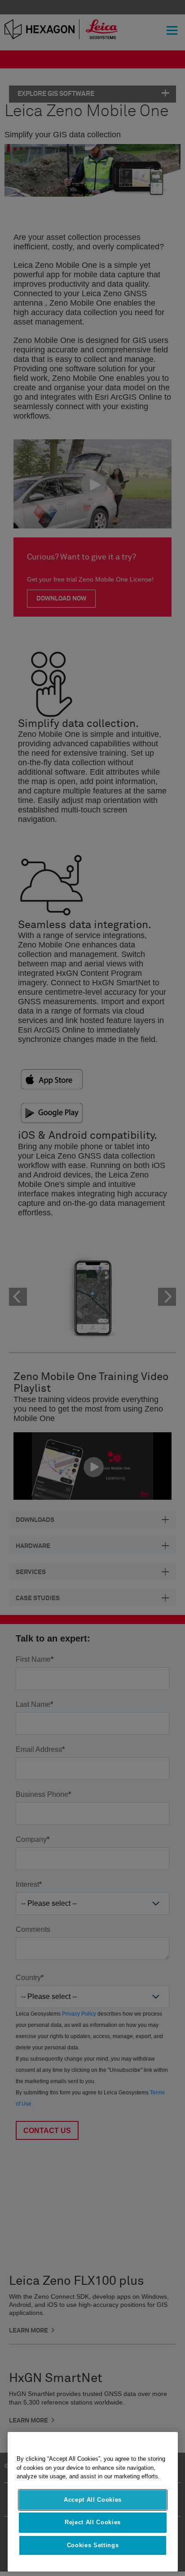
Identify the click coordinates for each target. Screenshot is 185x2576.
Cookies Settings (93, 2545)
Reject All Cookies (93, 2522)
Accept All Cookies (93, 2500)
